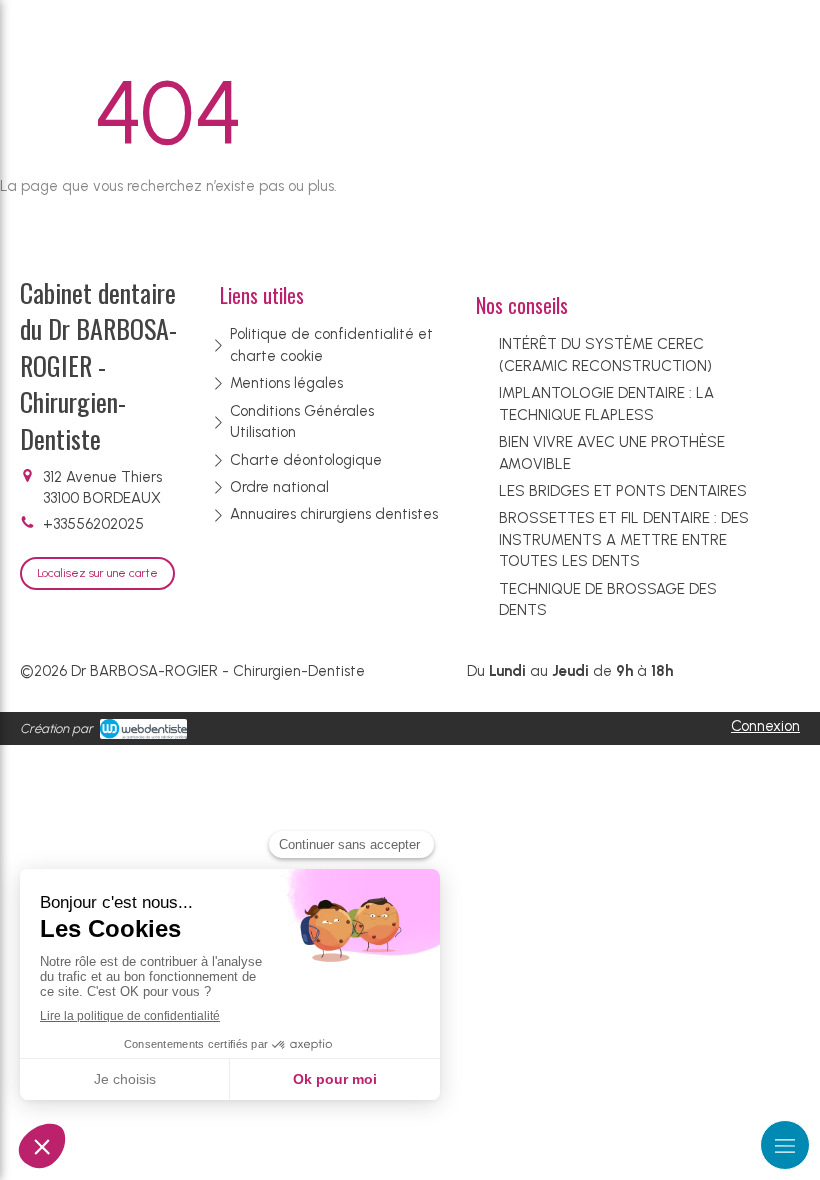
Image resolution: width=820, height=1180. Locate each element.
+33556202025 (93, 524)
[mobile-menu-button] (785, 1145)
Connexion (765, 726)
